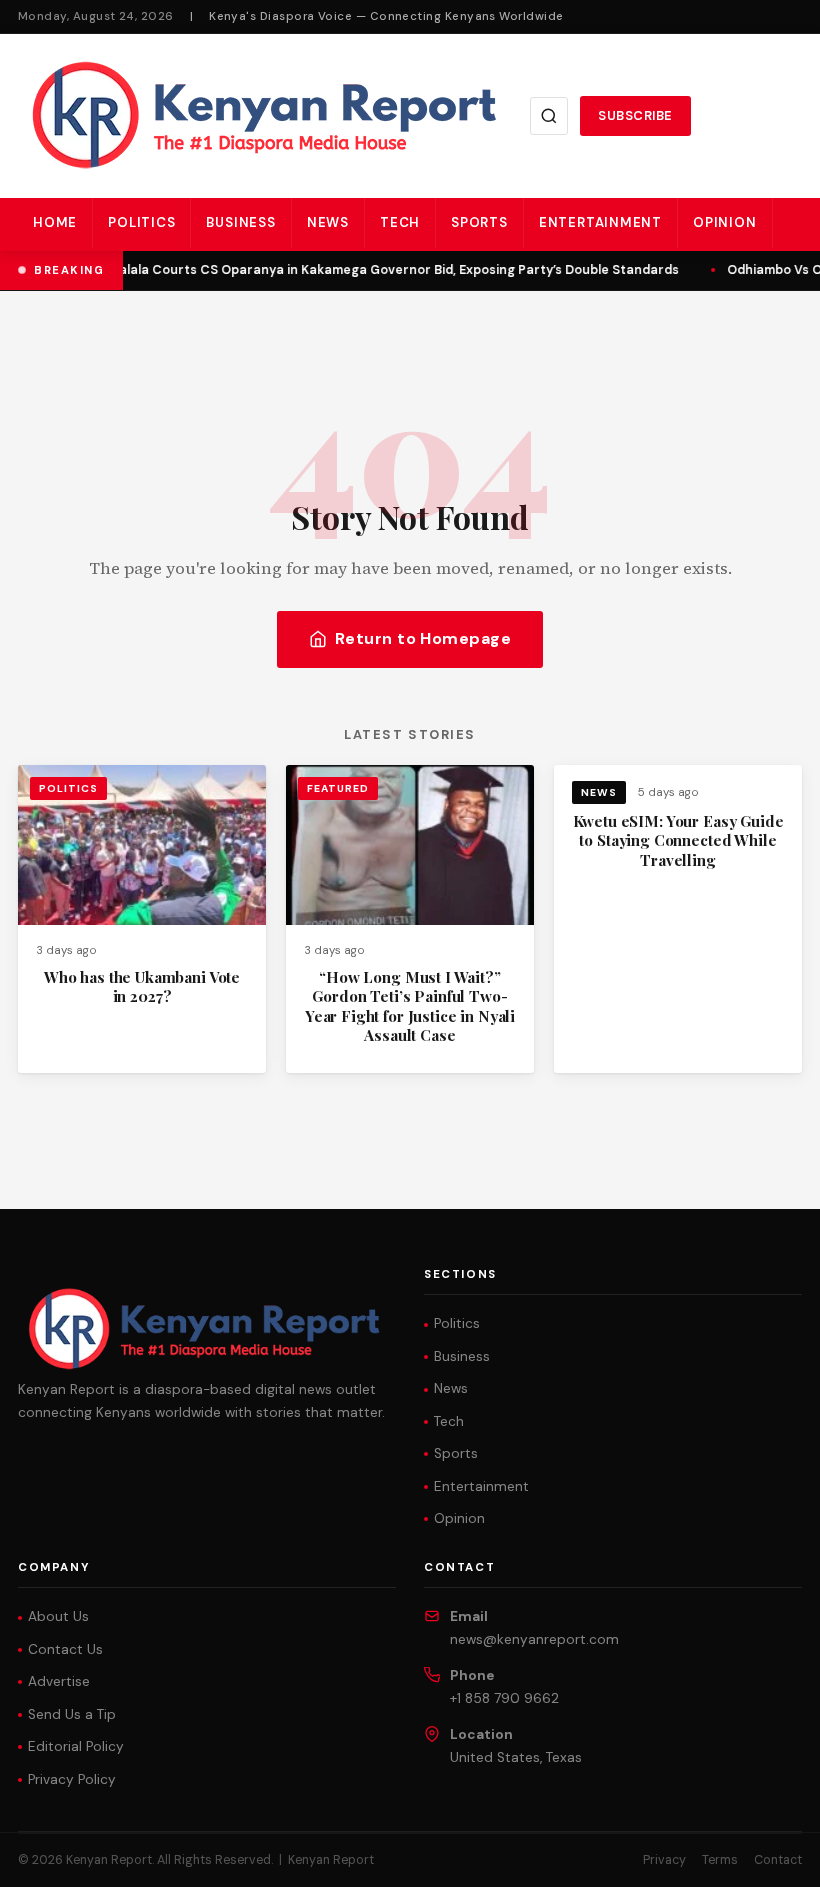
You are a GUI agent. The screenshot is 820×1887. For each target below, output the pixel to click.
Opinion (725, 222)
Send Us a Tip (72, 1714)
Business (240, 222)
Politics (141, 222)
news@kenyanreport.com (534, 1639)
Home (55, 222)
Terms (720, 1860)
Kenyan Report (331, 1860)
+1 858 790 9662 (504, 1698)
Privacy (664, 1860)
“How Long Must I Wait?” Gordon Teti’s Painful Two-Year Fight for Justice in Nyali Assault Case (410, 1006)
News (328, 222)
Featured (338, 788)
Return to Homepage (423, 638)
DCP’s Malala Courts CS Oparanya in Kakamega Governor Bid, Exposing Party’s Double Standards (371, 270)
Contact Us (65, 1649)
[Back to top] (770, 1857)
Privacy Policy (72, 1779)
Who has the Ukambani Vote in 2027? (142, 986)
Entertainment (600, 222)
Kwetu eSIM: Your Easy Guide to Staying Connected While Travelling (678, 840)
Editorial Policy (76, 1746)
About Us (58, 1616)
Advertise (59, 1681)
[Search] (549, 116)
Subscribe (635, 115)
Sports (479, 222)
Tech (400, 222)
